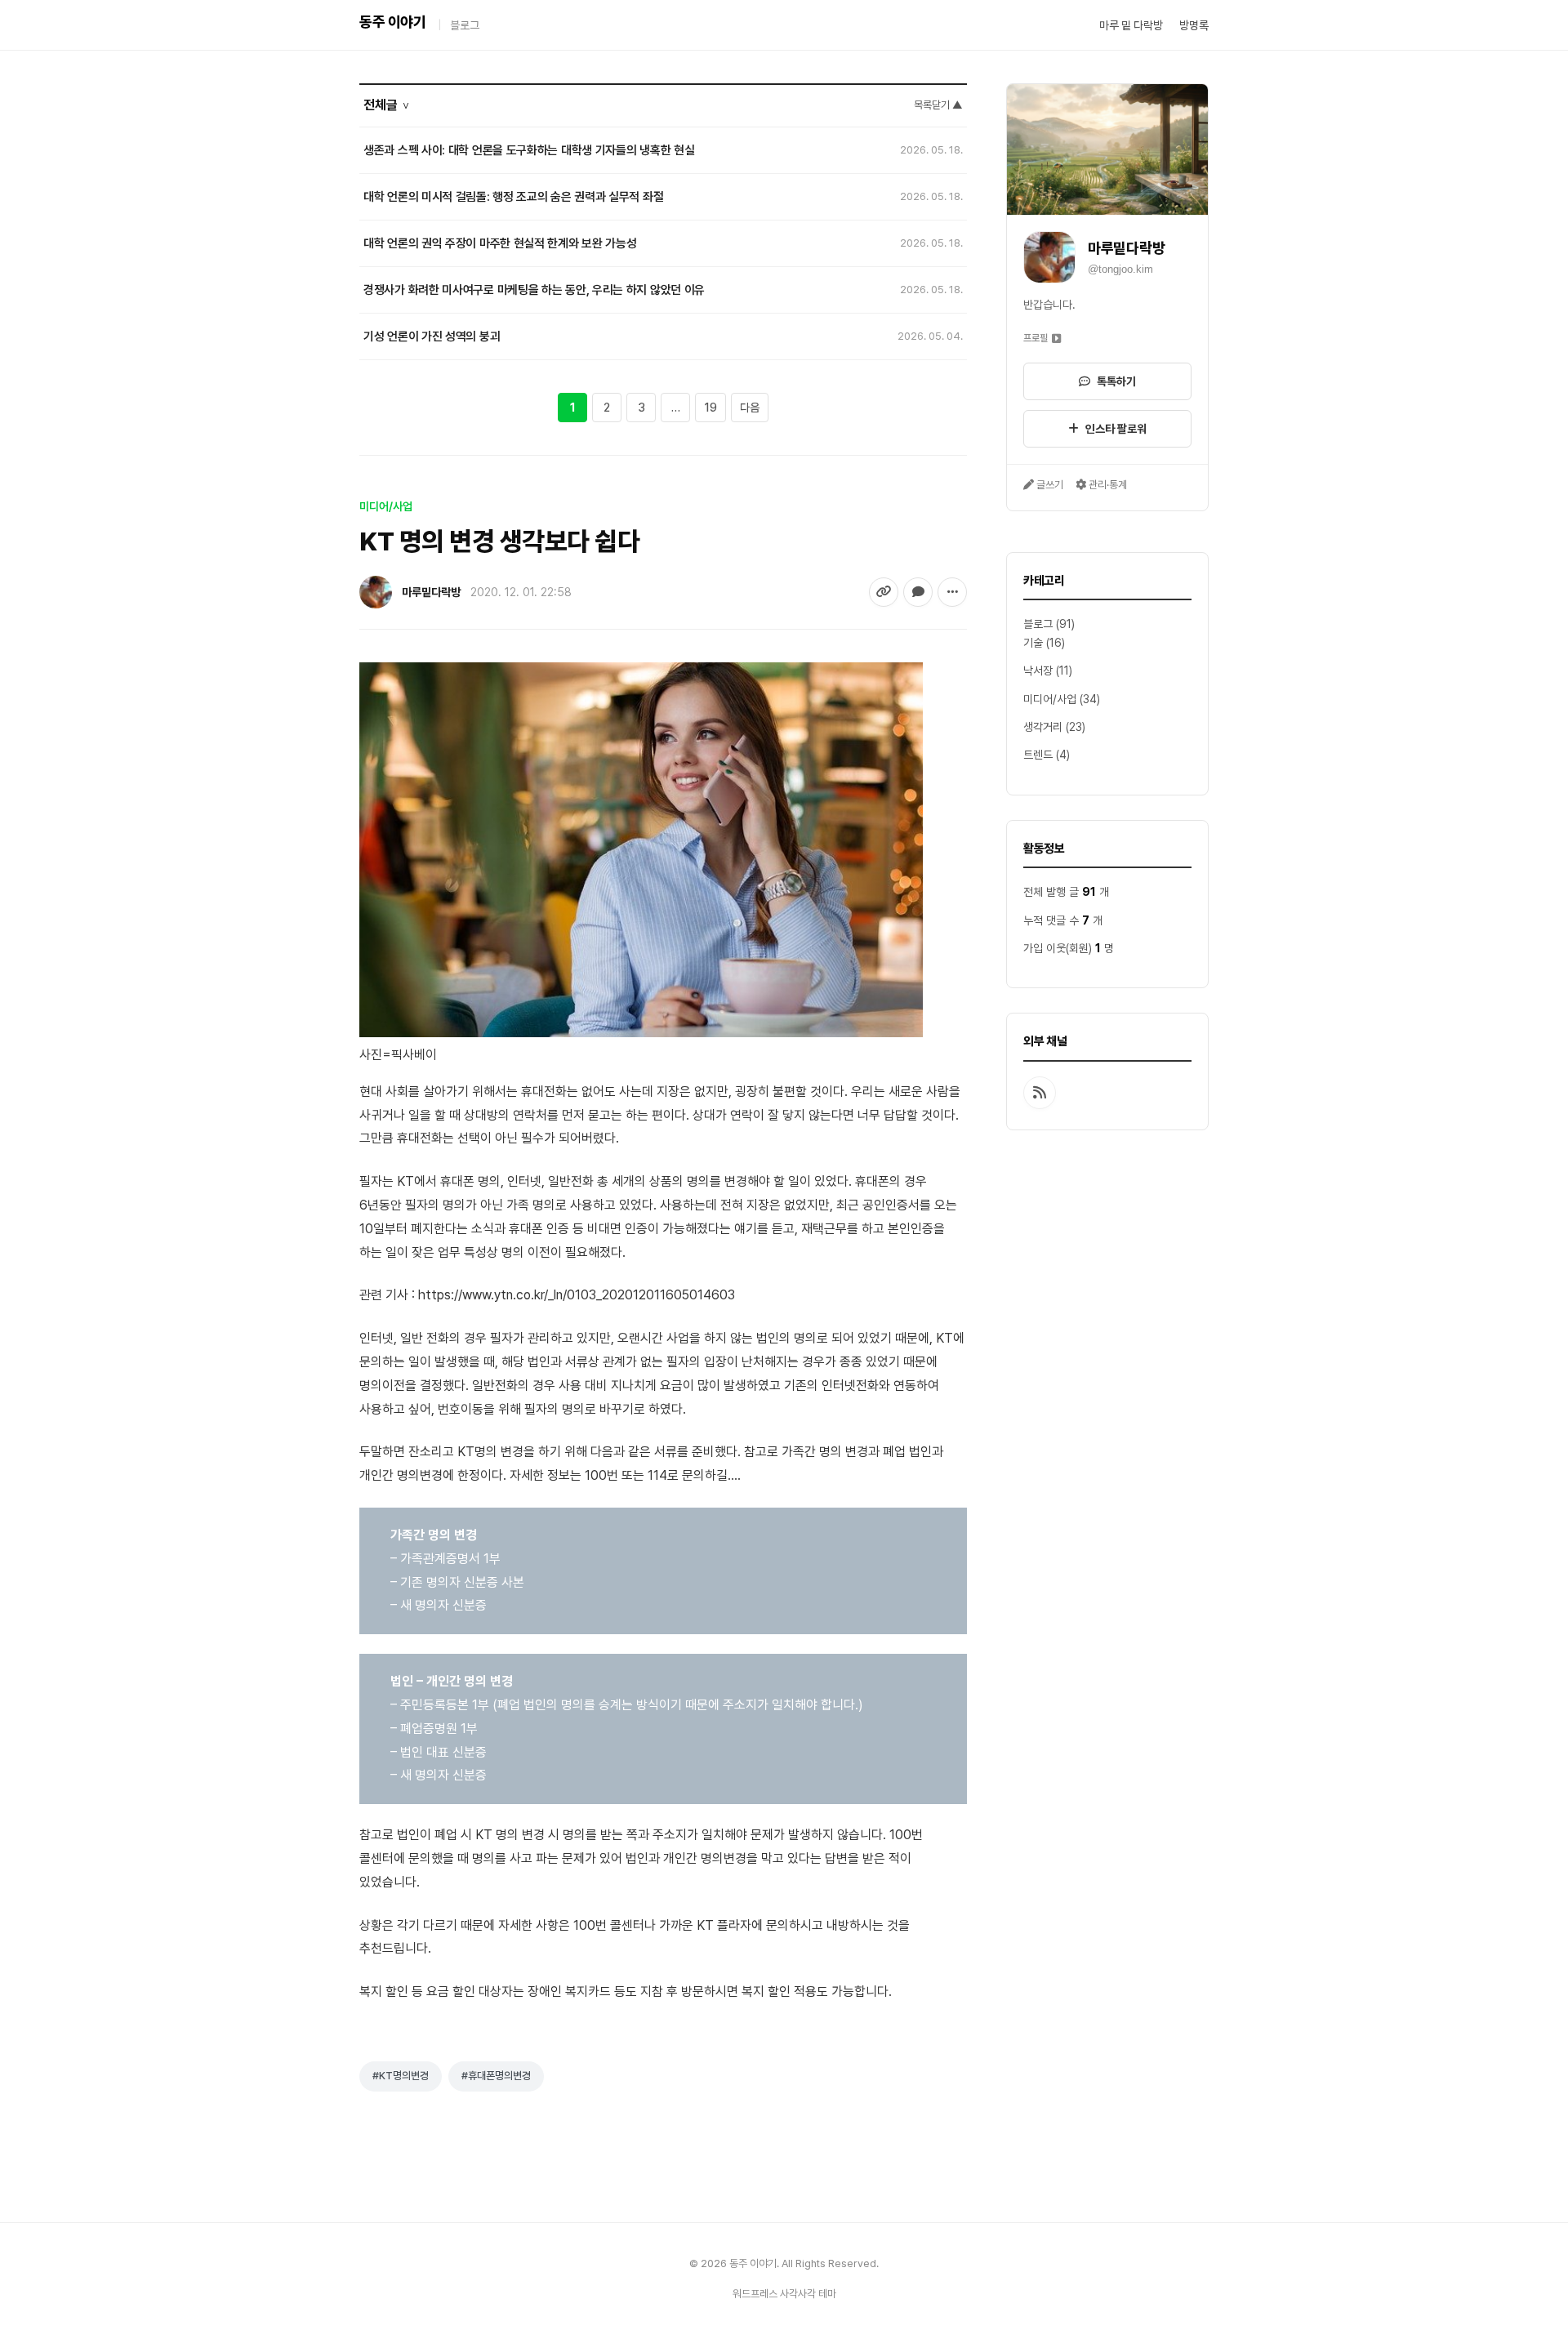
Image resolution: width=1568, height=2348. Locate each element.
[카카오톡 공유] (918, 592)
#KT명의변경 (401, 2076)
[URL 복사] (884, 592)
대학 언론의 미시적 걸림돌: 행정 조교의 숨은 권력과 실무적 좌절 (513, 197)
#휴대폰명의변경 (496, 2076)
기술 (1033, 643)
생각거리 (1043, 727)
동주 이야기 (392, 22)
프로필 (1036, 338)
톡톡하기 (1116, 381)
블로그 (465, 25)
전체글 (387, 105)
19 (710, 408)
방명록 (1194, 25)
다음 (750, 408)
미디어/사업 (1050, 699)
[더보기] (952, 592)
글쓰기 (1049, 485)
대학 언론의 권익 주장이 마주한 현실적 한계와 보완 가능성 (500, 243)
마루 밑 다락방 (1131, 25)
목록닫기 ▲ (938, 105)
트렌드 (1038, 755)
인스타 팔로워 (1116, 429)
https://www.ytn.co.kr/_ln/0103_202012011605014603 (577, 1295)
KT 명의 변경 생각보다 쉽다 (499, 541)
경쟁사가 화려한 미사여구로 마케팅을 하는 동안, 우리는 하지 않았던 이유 (534, 290)
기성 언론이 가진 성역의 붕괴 (432, 336)
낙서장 (1038, 671)
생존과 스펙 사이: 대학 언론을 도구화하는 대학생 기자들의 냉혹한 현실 (529, 150)
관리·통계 (1107, 485)
